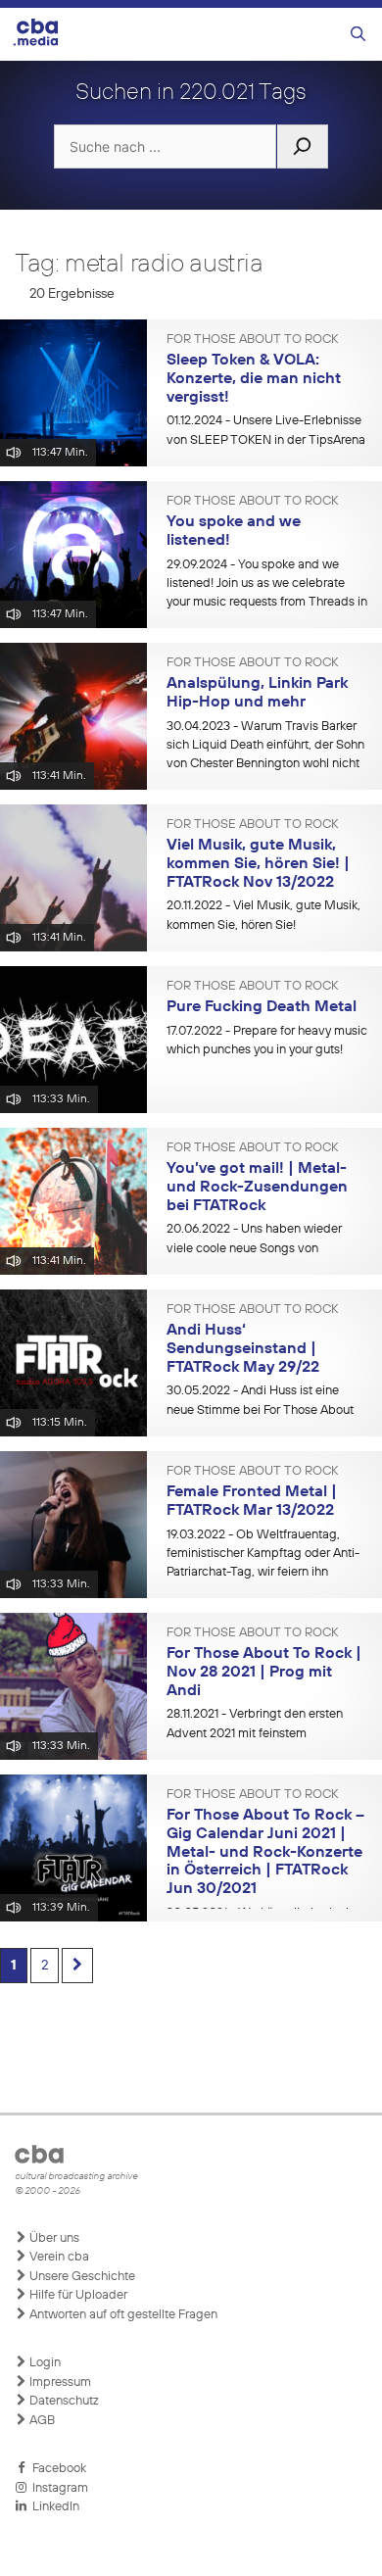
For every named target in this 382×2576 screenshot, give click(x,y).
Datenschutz (63, 2401)
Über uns (53, 2238)
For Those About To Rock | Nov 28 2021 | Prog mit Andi (264, 1672)
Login (44, 2363)
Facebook (56, 2469)
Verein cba (58, 2257)
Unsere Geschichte (81, 2277)
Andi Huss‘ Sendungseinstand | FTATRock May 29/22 (243, 1349)
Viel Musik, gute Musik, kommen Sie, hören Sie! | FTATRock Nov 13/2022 (258, 864)
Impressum (59, 2382)
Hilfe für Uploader (77, 2295)
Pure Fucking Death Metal (262, 1007)
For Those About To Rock (252, 340)
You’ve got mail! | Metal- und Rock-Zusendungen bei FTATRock (257, 1187)
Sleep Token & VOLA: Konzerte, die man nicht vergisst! (254, 379)
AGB (41, 2421)
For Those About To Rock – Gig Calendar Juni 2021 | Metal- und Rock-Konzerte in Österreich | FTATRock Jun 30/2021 (265, 1852)
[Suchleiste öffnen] (358, 35)
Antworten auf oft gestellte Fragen (122, 2315)
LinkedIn (53, 2507)
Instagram (57, 2488)
